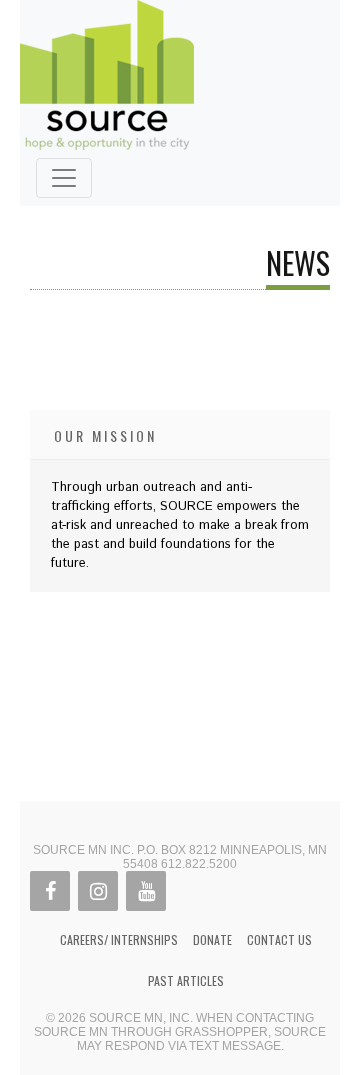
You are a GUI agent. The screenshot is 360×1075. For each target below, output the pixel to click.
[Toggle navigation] (64, 178)
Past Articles (186, 980)
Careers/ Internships (119, 939)
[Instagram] (98, 891)
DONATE (212, 939)
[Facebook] (50, 891)
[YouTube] (146, 891)
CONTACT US (279, 939)
